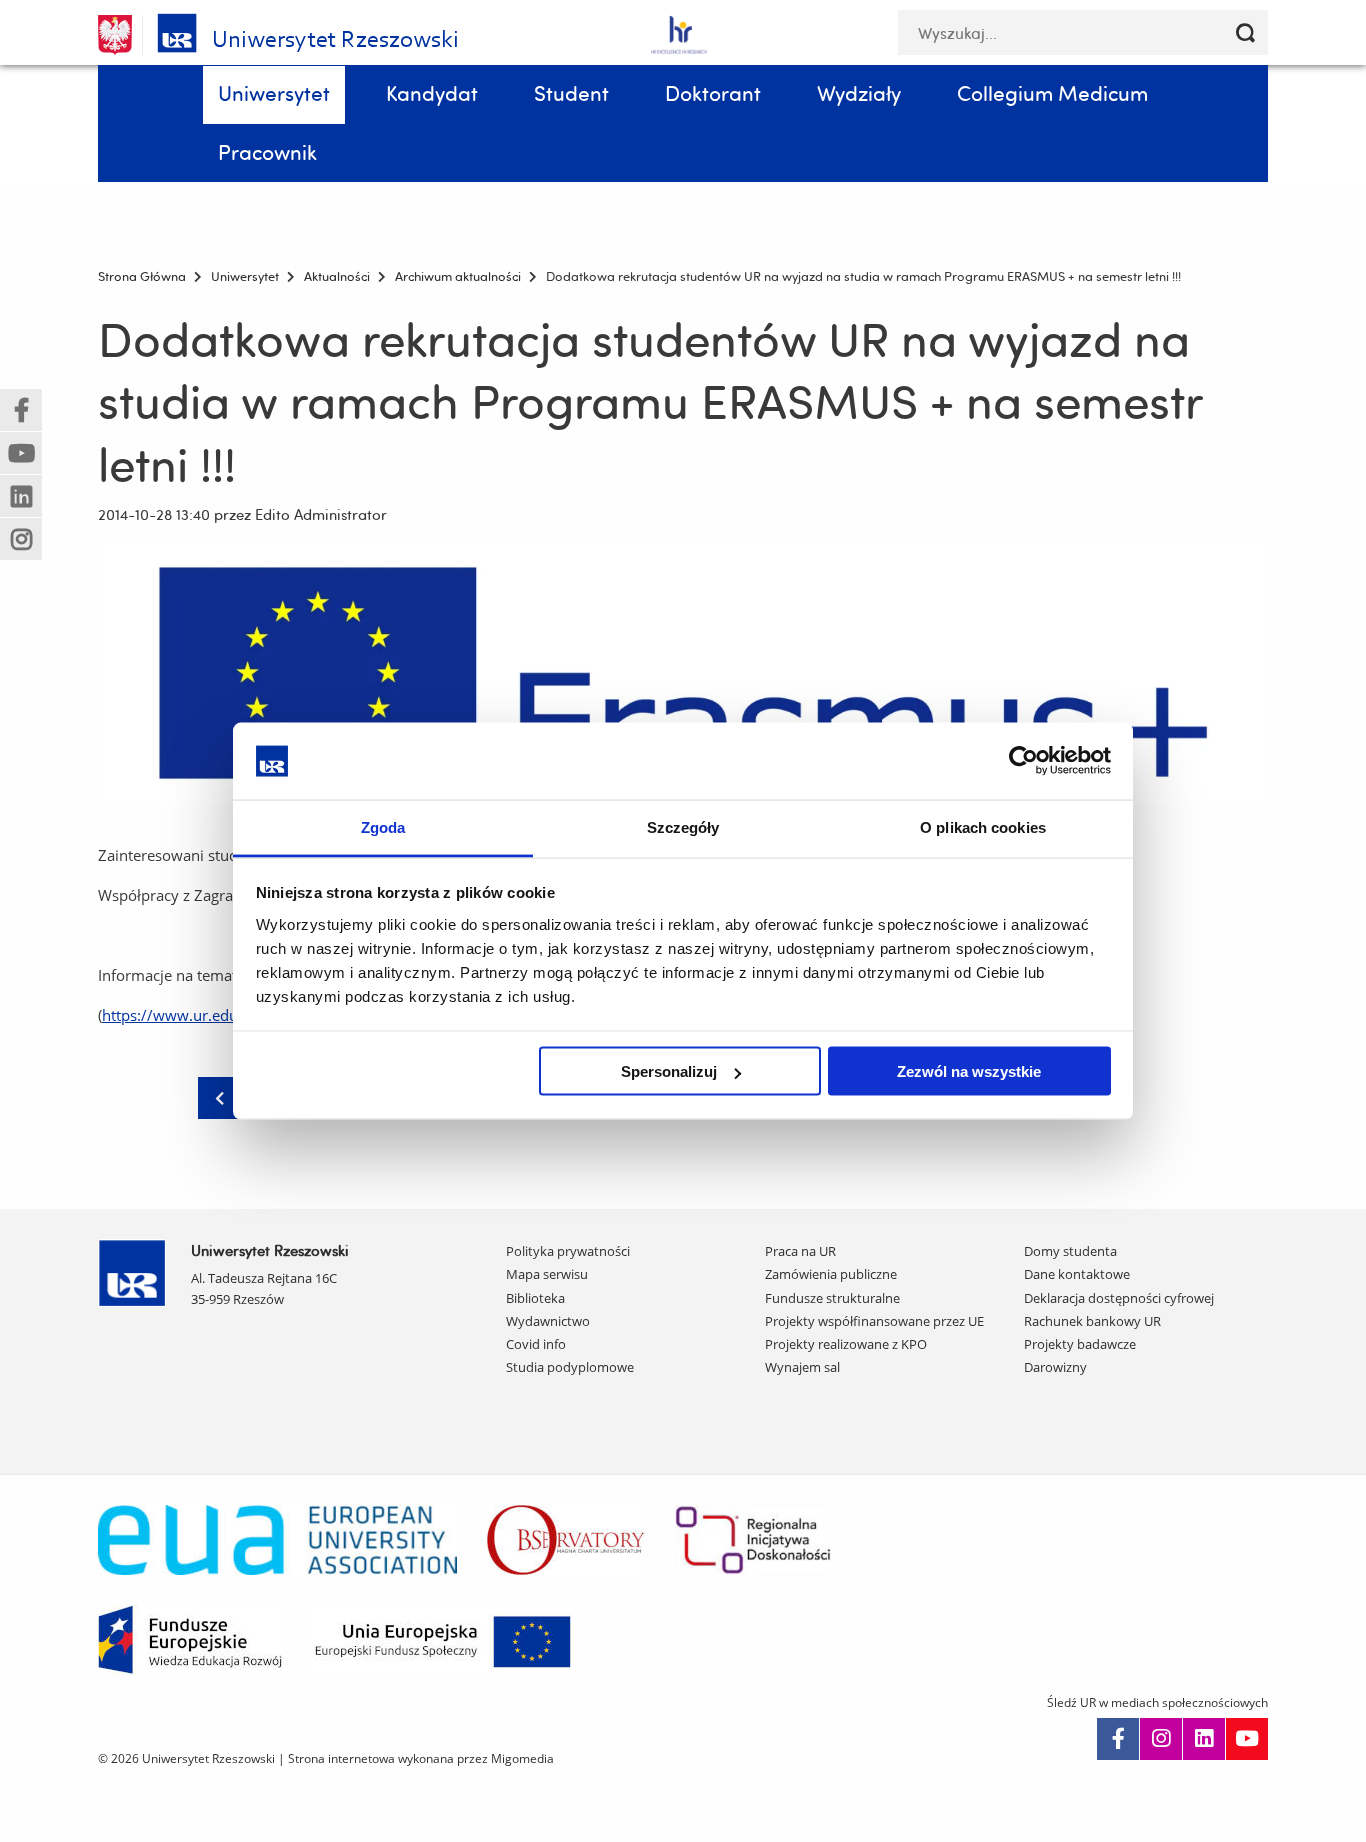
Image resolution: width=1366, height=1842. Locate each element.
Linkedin (1204, 1739)
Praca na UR (800, 1251)
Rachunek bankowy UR (1092, 1321)
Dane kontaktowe (1077, 1274)
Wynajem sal (802, 1367)
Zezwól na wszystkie (969, 1071)
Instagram (1161, 1739)
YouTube (1247, 1739)
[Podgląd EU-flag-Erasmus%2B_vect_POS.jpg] (683, 673)
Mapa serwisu (547, 1274)
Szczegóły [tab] (683, 826)
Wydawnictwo (548, 1321)
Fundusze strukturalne (832, 1298)
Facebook (1118, 1739)
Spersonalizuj (669, 1071)
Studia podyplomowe (570, 1367)
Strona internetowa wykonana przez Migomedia (421, 1758)
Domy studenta (1070, 1251)
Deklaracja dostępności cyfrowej (1119, 1298)
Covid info (536, 1344)
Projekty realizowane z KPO (846, 1344)
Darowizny (1055, 1367)
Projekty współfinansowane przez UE (874, 1321)
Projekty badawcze (1080, 1344)
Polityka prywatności (568, 1251)
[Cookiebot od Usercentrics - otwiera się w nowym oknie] (1023, 761)
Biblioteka (535, 1298)
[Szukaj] (1245, 32)
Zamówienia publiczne (831, 1274)
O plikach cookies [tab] (983, 826)
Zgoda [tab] (383, 826)
